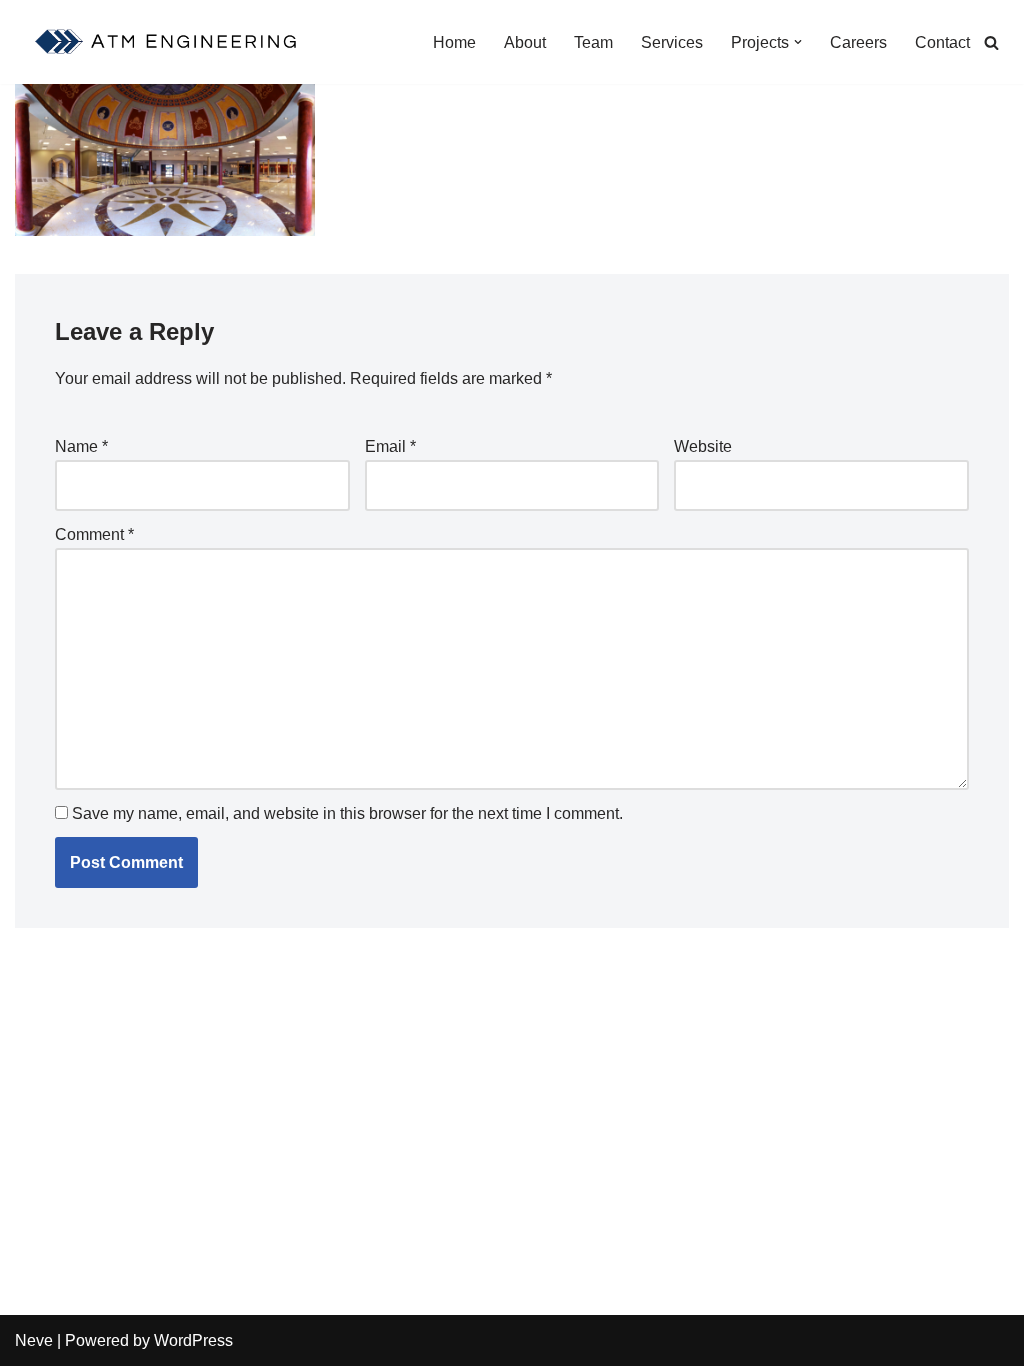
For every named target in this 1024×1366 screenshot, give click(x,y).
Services (672, 42)
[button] (798, 42)
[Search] (991, 42)
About (525, 42)
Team (593, 42)
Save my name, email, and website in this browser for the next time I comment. (347, 813)
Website (703, 446)
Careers (858, 42)
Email (390, 446)
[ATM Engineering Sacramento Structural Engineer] (168, 41)
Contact (942, 42)
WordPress (193, 1340)
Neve (34, 1340)
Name (81, 446)
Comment (94, 534)
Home (454, 42)
